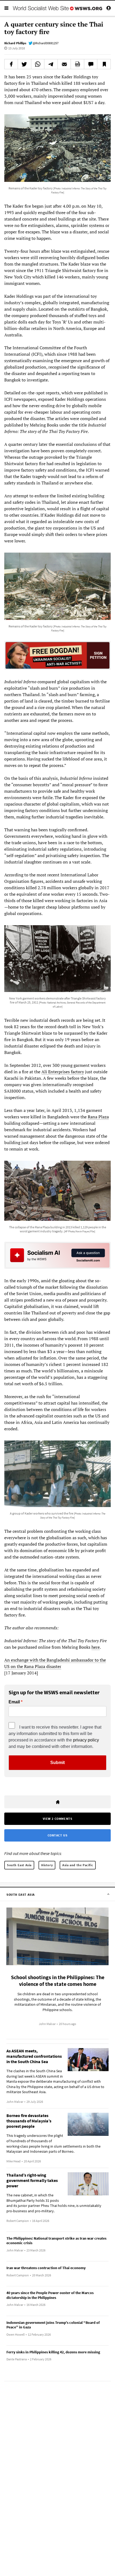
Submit (57, 1763)
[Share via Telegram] (51, 64)
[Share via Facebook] (11, 64)
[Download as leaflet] (77, 64)
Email (14, 1702)
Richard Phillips (15, 43)
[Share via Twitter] (24, 64)
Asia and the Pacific (78, 1865)
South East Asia (19, 1865)
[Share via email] (64, 64)
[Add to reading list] (104, 64)
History (47, 1865)
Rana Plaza (98, 1117)
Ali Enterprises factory (63, 1072)
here (96, 1647)
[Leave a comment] (91, 64)
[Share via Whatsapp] (38, 64)
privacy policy (86, 1740)
